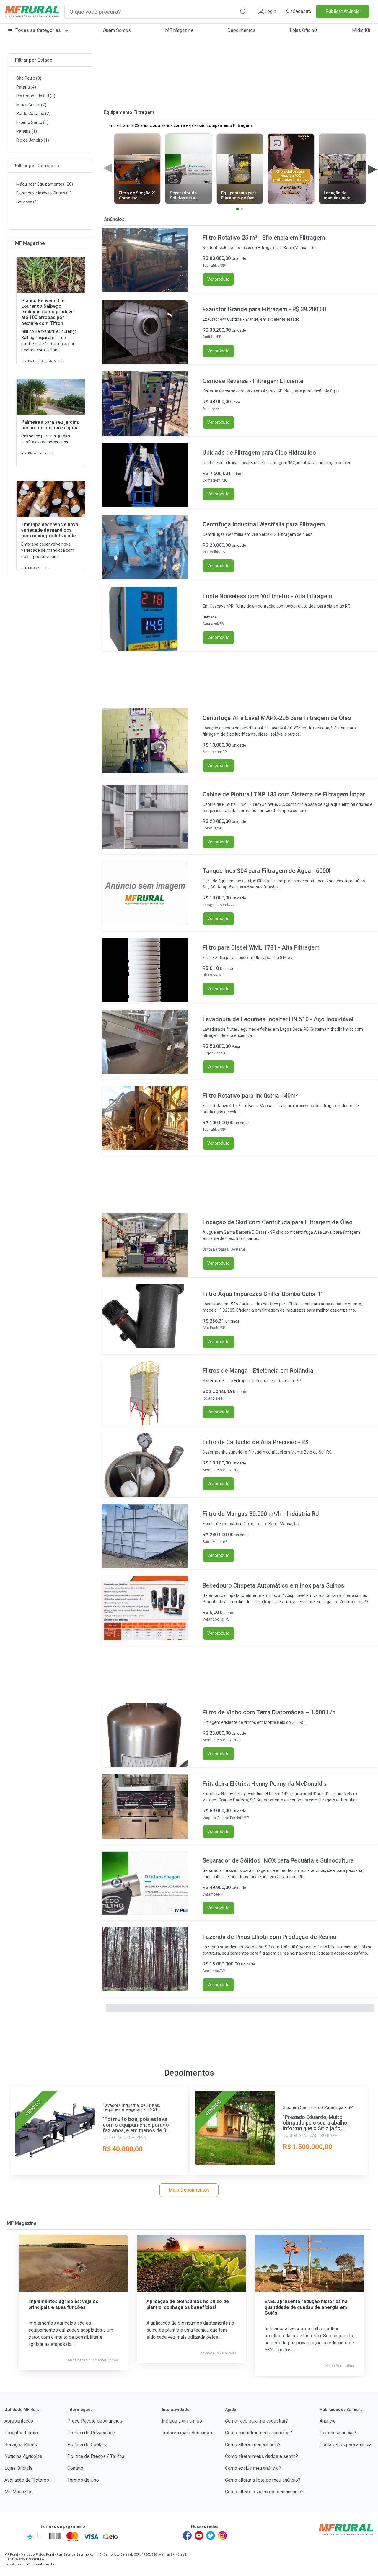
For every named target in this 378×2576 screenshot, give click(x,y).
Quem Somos (117, 30)
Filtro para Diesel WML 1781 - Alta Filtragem (261, 947)
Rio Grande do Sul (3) (36, 96)
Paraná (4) (26, 87)
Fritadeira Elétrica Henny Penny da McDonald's (265, 1784)
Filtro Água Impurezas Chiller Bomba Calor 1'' (263, 1294)
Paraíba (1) (27, 131)
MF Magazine (179, 30)
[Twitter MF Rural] (211, 2536)
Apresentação (19, 2421)
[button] (243, 11)
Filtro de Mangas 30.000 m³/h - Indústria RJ (261, 1514)
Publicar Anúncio (343, 11)
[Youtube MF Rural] (199, 2536)
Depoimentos (241, 30)
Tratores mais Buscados (187, 2433)
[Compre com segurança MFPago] (14, 2536)
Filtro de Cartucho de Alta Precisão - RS (256, 1442)
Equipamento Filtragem (129, 112)
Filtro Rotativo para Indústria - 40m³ (250, 1096)
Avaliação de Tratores (27, 2480)
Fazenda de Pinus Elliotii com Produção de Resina (269, 1937)
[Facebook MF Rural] (187, 2536)
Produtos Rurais (21, 2433)
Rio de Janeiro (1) (33, 140)
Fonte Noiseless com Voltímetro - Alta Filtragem (267, 596)
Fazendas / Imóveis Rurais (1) (44, 193)
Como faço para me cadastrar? (256, 2421)
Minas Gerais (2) (31, 105)
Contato (75, 2468)
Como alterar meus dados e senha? (261, 2456)
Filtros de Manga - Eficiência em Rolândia (258, 1371)
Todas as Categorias (38, 30)
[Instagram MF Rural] (222, 2536)
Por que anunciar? (338, 2433)
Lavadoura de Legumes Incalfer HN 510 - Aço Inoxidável (278, 1019)
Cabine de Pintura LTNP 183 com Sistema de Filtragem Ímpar (284, 794)
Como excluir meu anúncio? (253, 2468)
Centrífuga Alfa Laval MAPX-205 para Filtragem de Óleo (277, 718)
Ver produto (218, 279)
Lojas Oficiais (304, 30)
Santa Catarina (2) (33, 114)
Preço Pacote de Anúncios (95, 2421)
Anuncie (328, 2421)
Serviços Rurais (21, 2445)
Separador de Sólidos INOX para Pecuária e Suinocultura (278, 1860)
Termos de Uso (83, 2480)
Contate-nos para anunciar (346, 2445)
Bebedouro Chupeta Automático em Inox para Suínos (273, 1585)
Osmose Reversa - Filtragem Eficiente (253, 381)
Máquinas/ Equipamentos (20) (45, 184)
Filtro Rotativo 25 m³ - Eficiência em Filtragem (264, 238)
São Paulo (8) (29, 78)
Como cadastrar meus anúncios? (259, 2433)
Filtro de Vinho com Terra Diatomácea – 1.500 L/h (269, 1712)
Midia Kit (361, 30)
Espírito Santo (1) (32, 122)
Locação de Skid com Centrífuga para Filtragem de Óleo (278, 1222)
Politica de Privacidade (91, 2433)
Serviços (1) (27, 202)
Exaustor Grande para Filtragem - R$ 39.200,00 (264, 309)
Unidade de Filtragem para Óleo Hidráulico (259, 453)
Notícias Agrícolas (23, 2456)
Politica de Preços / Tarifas (96, 2456)
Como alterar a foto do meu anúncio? (263, 2480)
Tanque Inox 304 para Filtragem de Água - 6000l (267, 871)
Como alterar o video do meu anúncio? (264, 2492)
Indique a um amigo (182, 2421)
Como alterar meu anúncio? (253, 2445)
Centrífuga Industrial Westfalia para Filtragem (264, 524)
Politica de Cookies (88, 2445)
